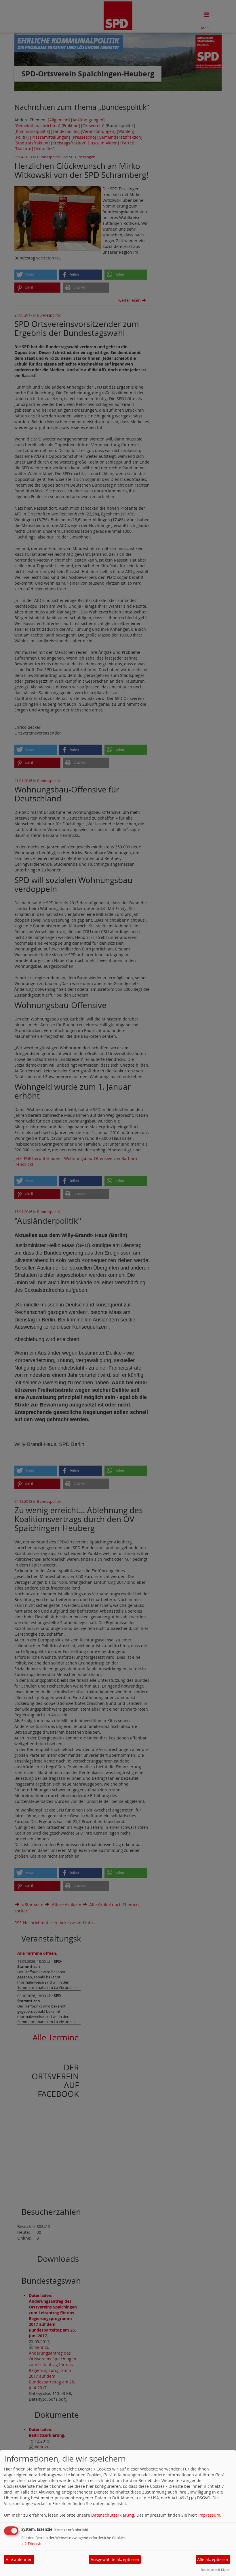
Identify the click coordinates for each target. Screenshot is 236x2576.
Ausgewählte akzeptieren (115, 2559)
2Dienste (32, 2544)
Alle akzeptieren (213, 2559)
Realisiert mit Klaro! (215, 2570)
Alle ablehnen (19, 2559)
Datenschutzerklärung (113, 2515)
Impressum (209, 2515)
